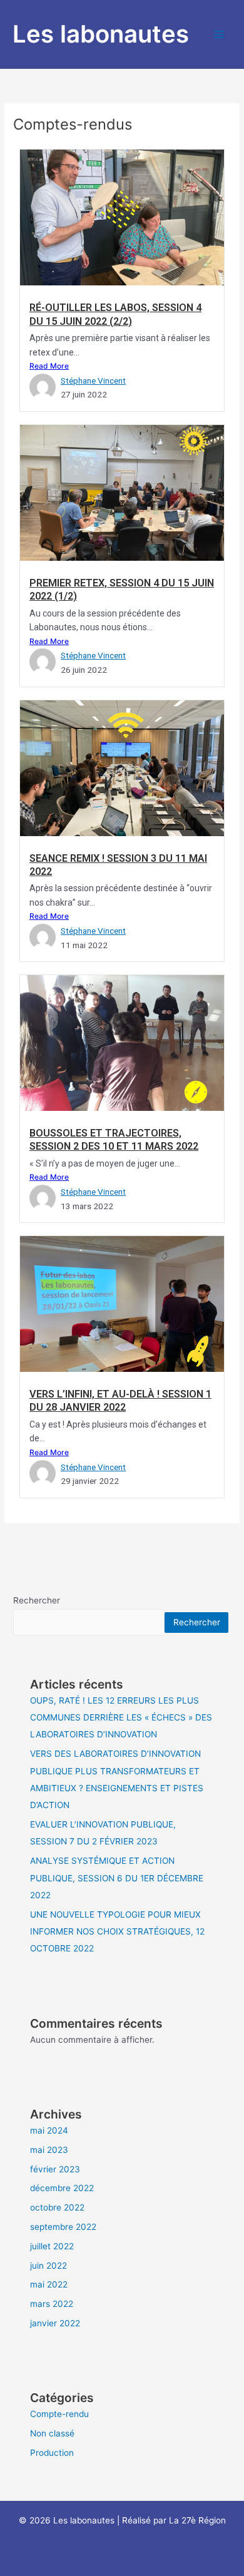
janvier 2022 (55, 2323)
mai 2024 (49, 2130)
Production (52, 2453)
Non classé (52, 2433)
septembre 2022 (63, 2227)
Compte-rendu (59, 2414)
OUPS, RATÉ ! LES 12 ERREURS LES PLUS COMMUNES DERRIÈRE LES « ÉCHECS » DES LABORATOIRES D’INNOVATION (121, 1718)
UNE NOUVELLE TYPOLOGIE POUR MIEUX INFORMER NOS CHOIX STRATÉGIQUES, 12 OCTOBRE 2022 (117, 1932)
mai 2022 (49, 2284)
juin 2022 (48, 2266)
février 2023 (55, 2169)
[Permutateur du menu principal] (219, 35)
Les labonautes (101, 34)
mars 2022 (52, 2304)
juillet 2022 (52, 2246)
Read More (49, 366)
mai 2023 (49, 2150)
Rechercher (37, 1600)
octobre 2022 (57, 2207)
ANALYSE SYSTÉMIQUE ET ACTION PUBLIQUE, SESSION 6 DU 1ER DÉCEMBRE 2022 (117, 1878)
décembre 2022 (62, 2188)
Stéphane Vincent (93, 381)
